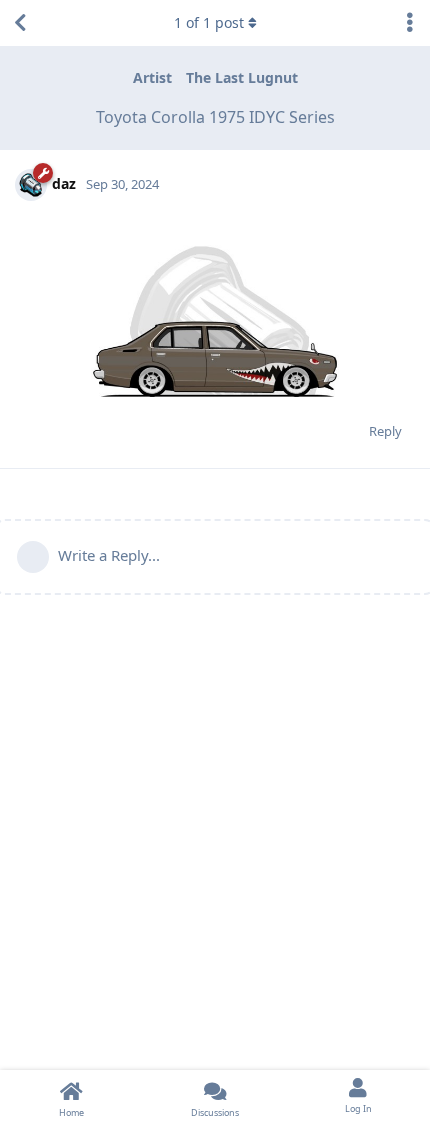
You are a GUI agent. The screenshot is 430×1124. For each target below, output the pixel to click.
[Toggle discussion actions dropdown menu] (410, 23)
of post (209, 22)
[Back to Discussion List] (20, 23)
